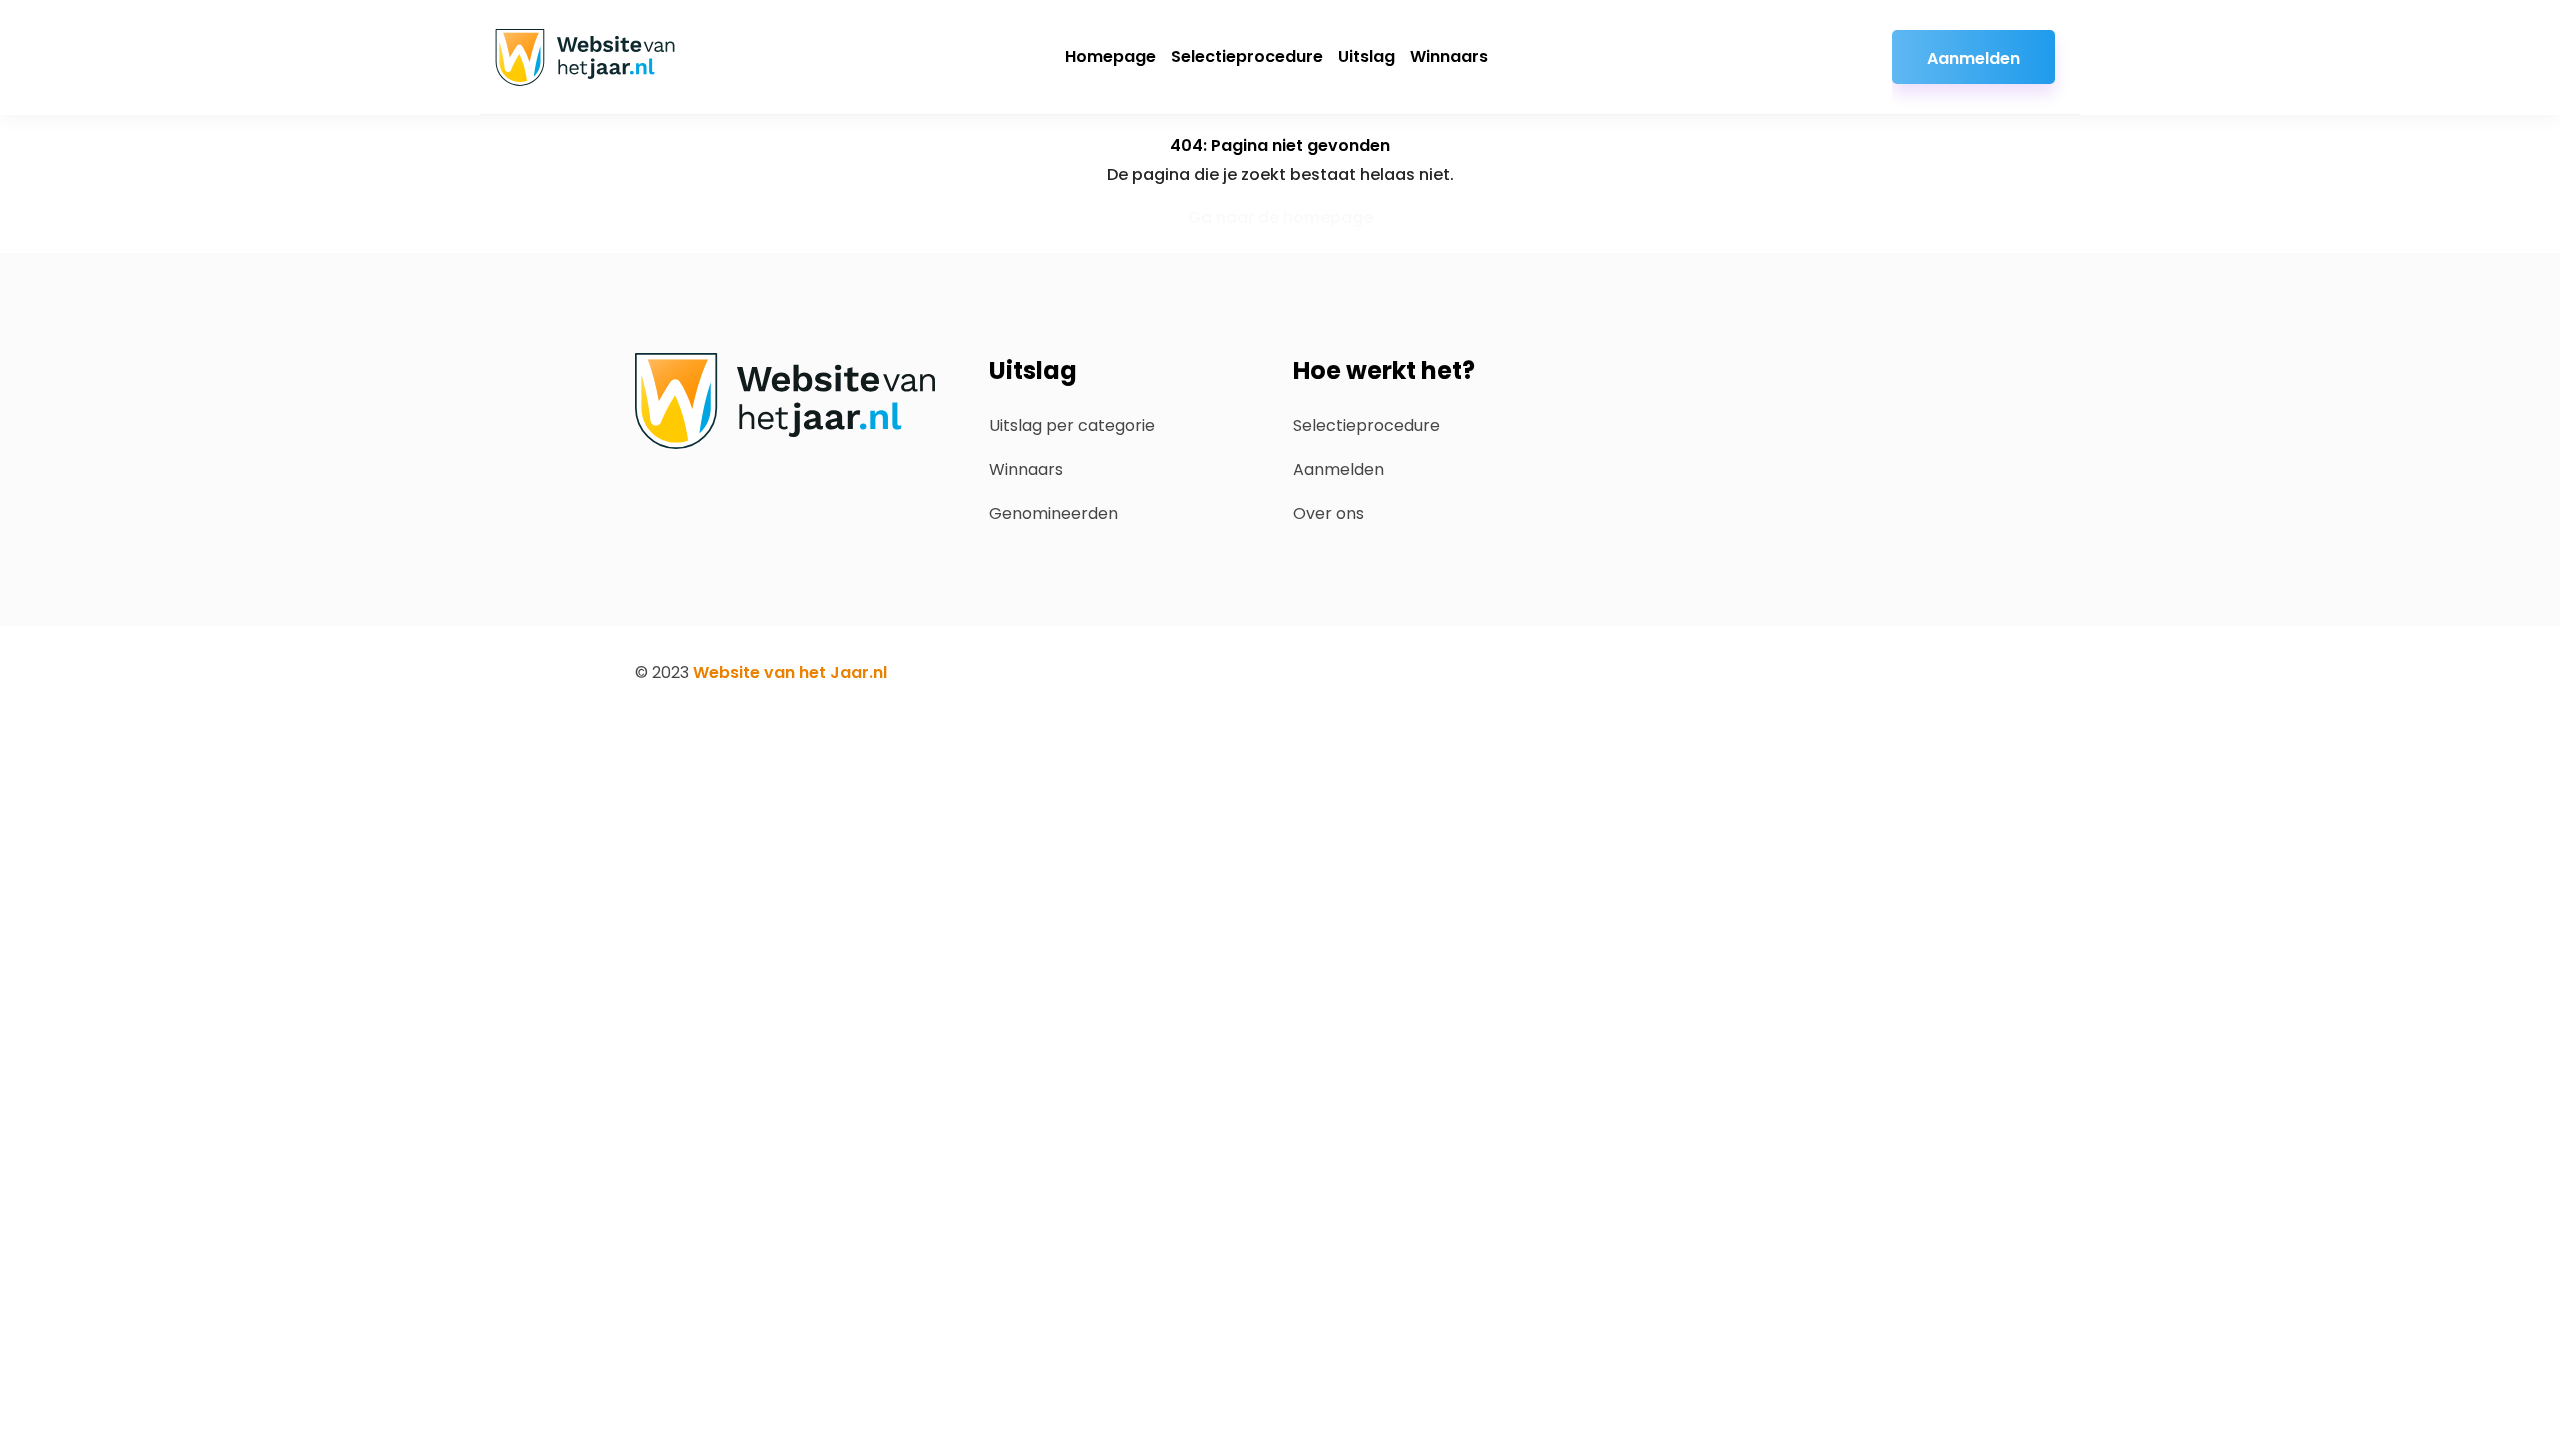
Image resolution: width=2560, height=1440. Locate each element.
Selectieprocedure (1247, 56)
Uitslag (1366, 56)
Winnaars (1449, 56)
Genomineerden (1053, 513)
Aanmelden (1973, 58)
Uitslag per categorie (1072, 425)
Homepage (1110, 56)
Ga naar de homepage (1280, 217)
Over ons (1328, 513)
